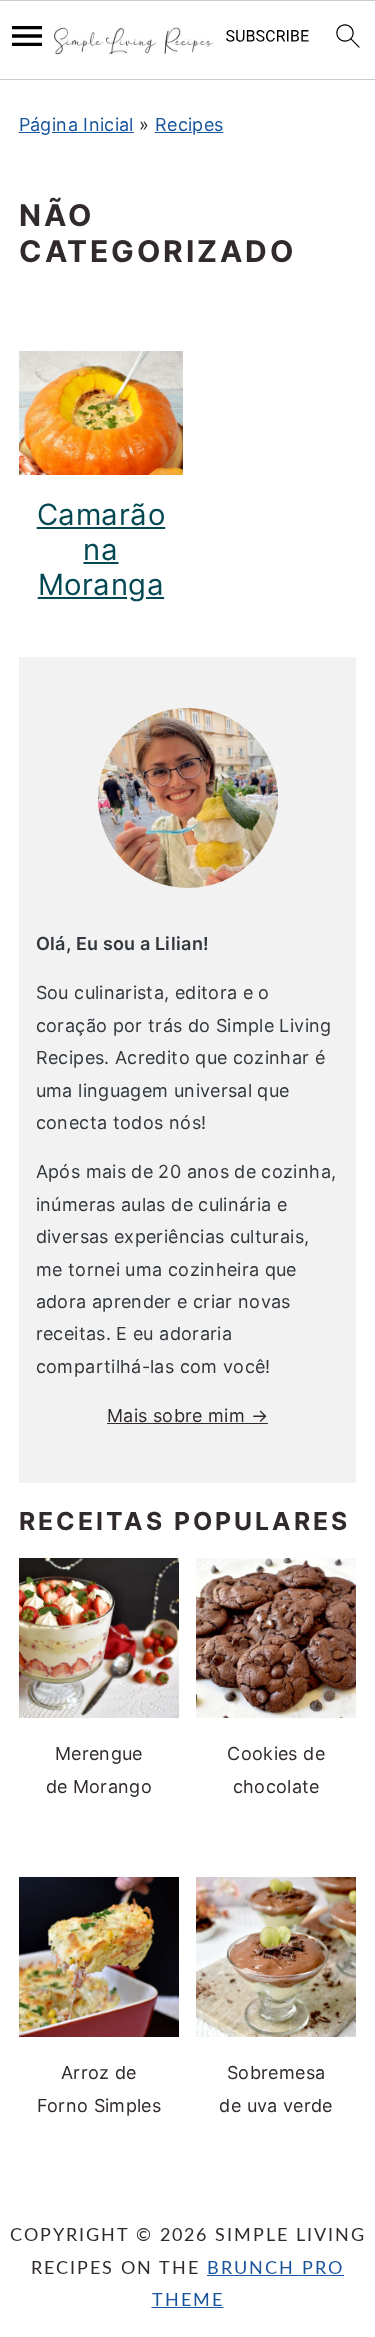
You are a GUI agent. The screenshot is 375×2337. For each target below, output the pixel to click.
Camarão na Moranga (101, 549)
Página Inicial (76, 124)
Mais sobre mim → (187, 1415)
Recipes (189, 124)
